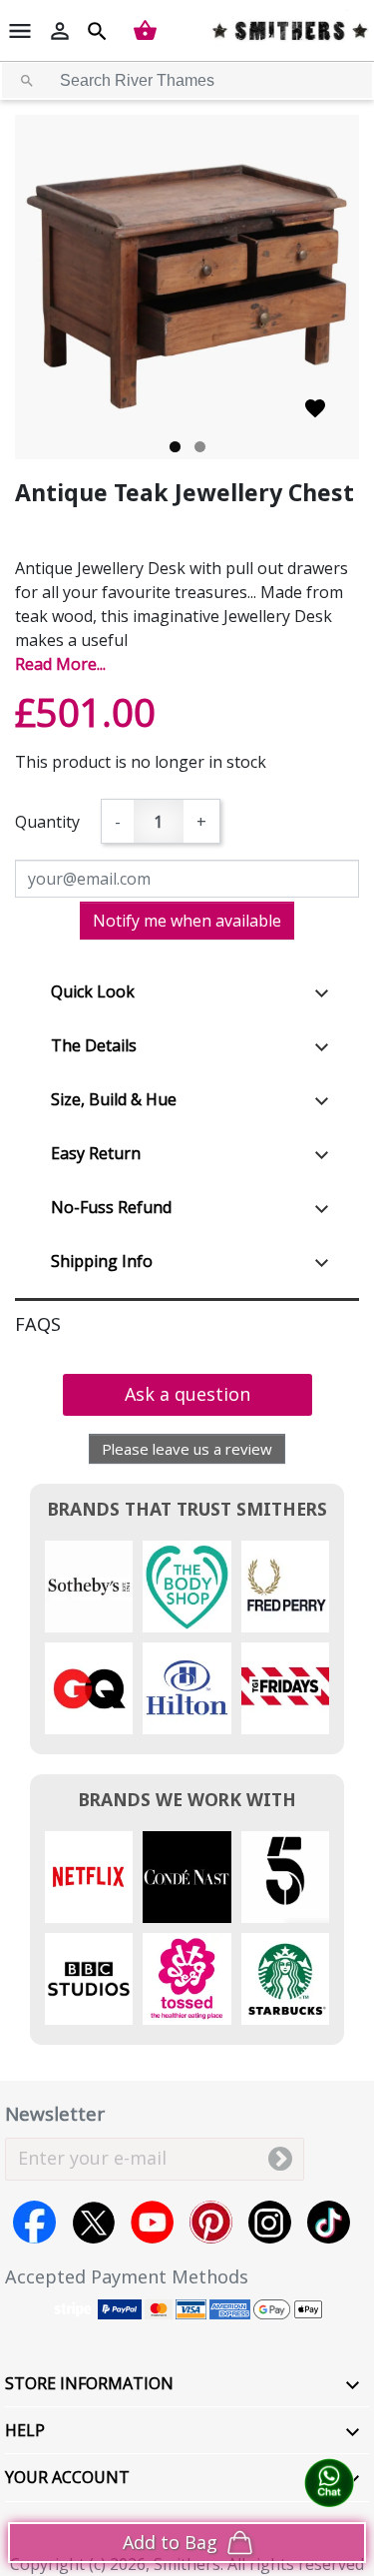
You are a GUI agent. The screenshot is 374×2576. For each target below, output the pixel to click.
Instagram (270, 2222)
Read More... (60, 664)
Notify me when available (187, 921)
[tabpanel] (187, 287)
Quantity (47, 822)
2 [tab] (200, 447)
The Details (94, 1045)
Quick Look (93, 991)
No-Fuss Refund (111, 1207)
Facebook (34, 2222)
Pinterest (211, 2222)
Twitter (93, 2222)
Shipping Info (102, 1261)
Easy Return (96, 1153)
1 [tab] (175, 447)
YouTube (152, 2222)
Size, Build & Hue (114, 1099)
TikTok (329, 2222)
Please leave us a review (187, 1449)
